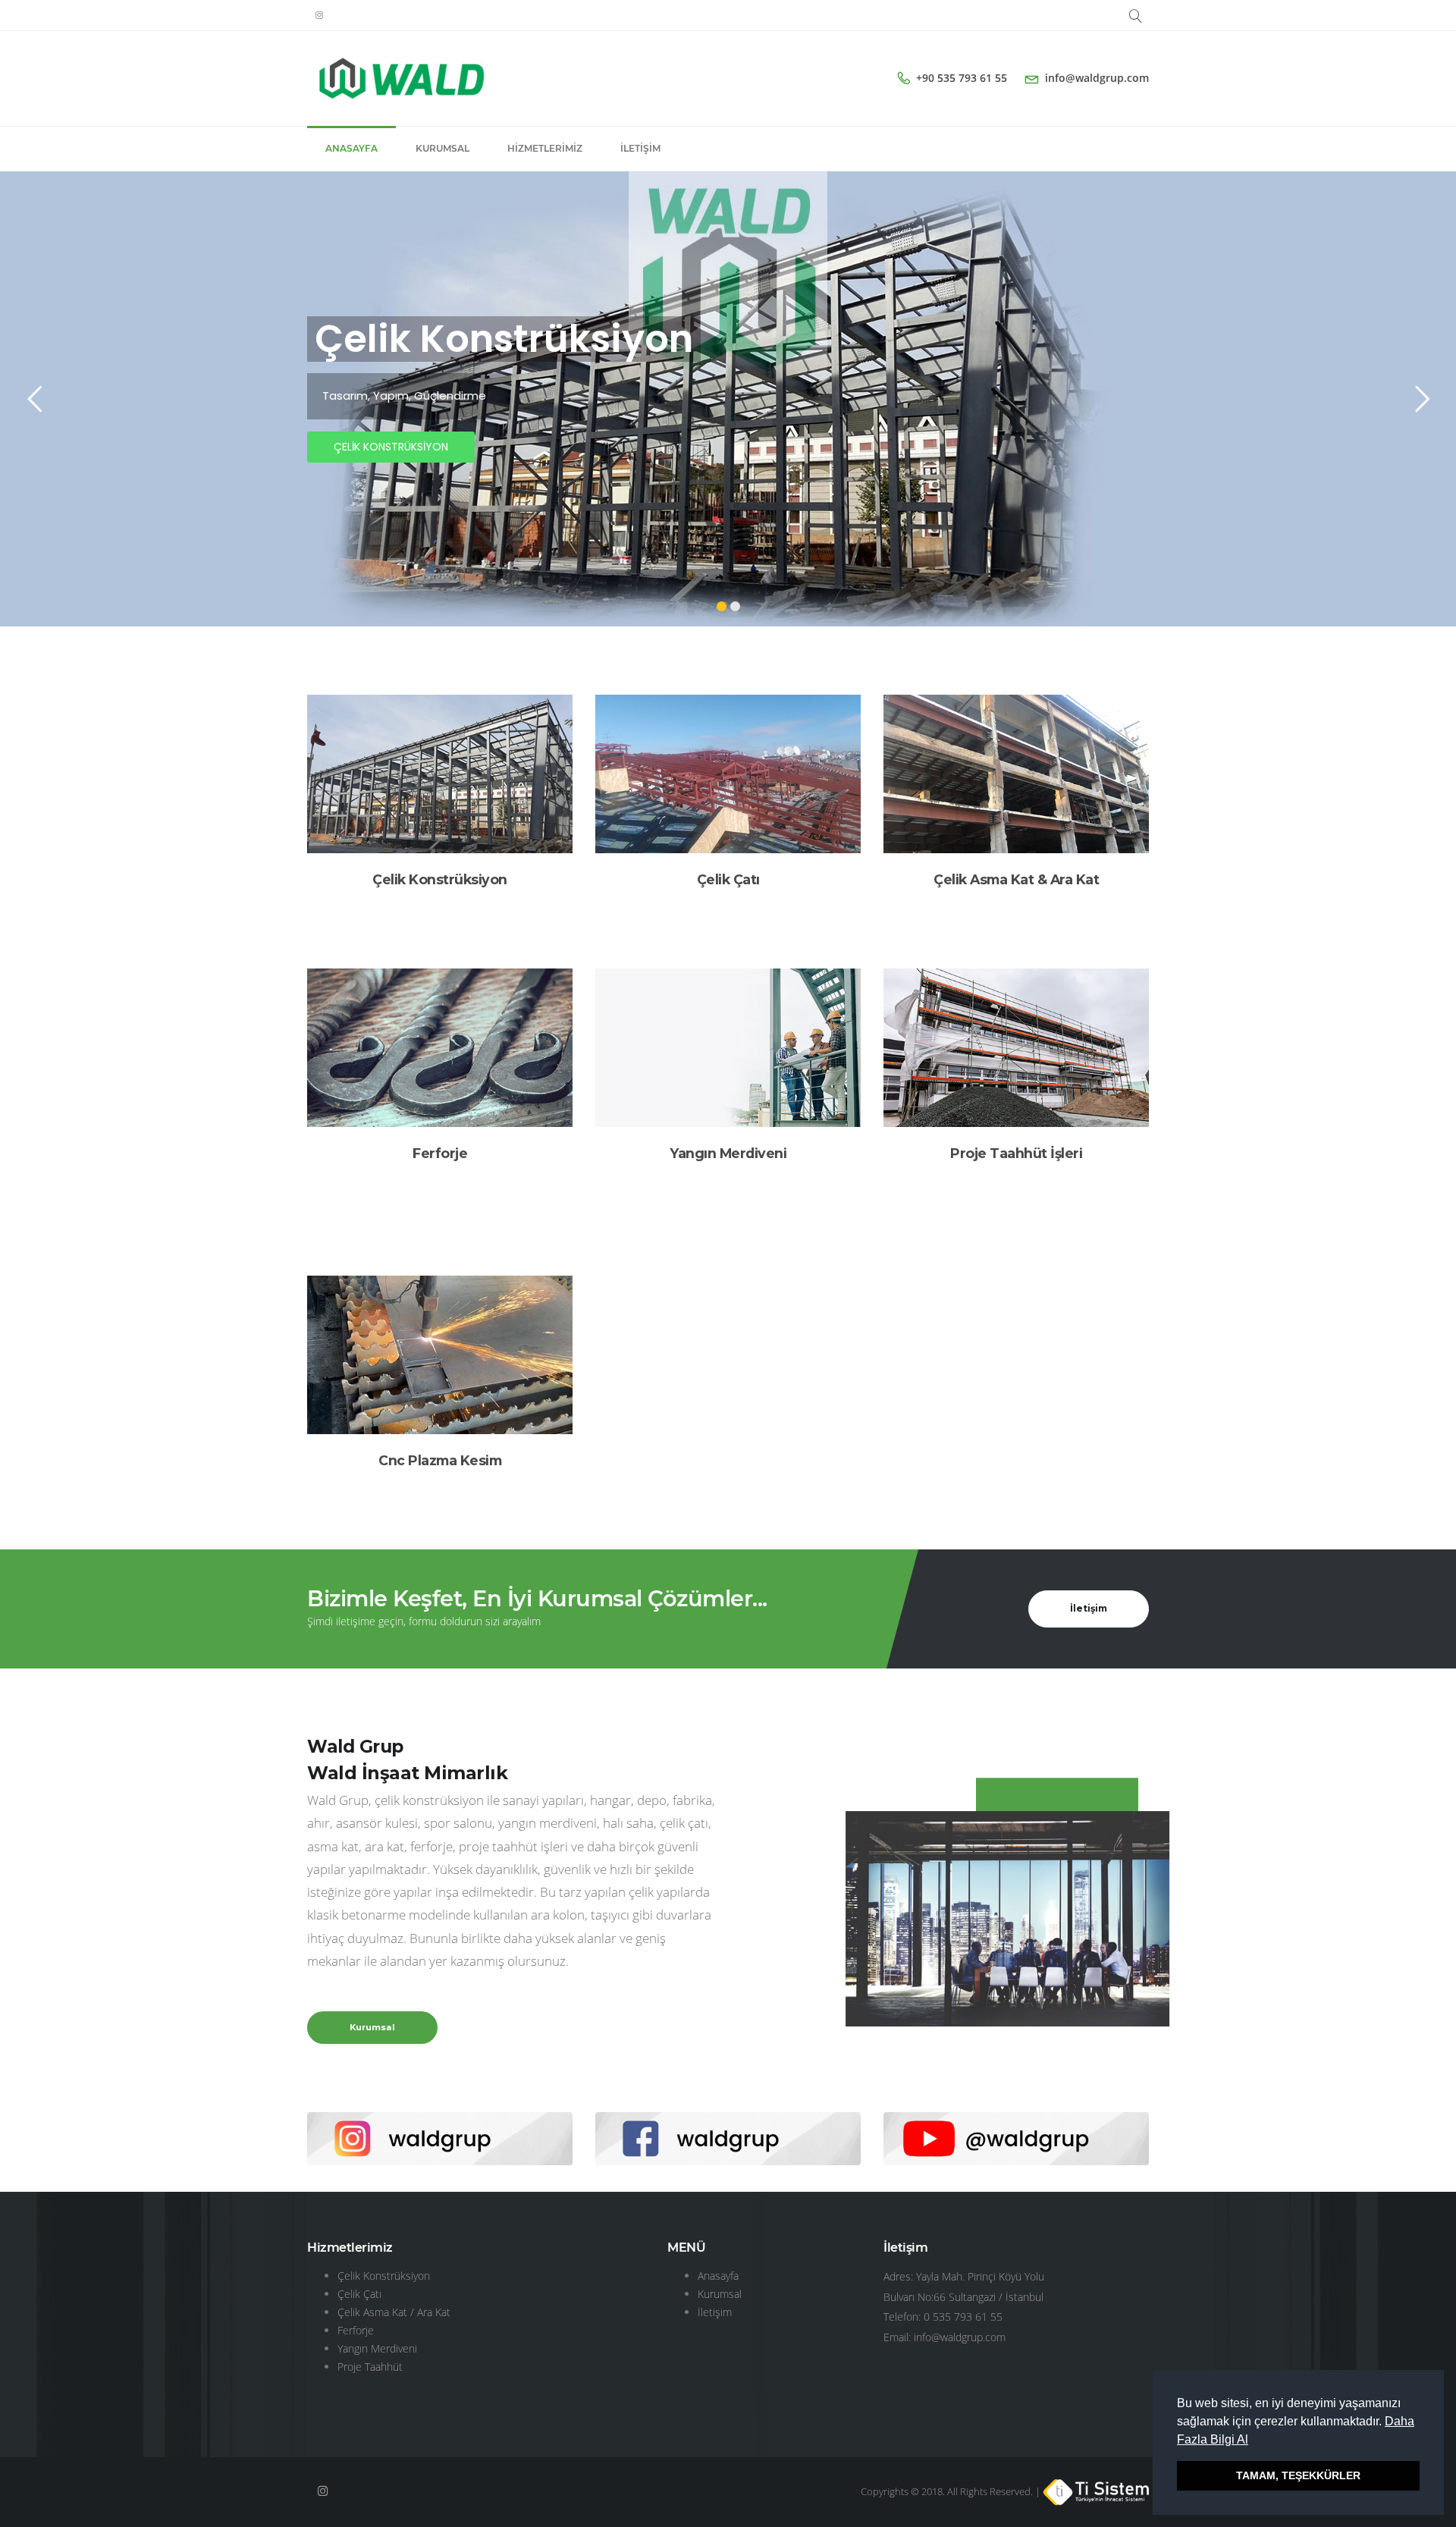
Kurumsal (442, 148)
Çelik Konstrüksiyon (440, 879)
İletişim (640, 148)
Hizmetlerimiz (545, 148)
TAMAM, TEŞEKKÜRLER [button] (1298, 2475)
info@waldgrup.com (1097, 78)
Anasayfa (351, 148)
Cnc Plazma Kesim (440, 1460)
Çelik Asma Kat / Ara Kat (394, 2312)
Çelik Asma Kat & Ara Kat (1016, 879)
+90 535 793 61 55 (962, 78)
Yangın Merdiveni (728, 1153)
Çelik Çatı (728, 879)
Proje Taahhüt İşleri (1016, 1153)
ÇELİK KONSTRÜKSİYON (391, 447)
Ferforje (440, 1153)
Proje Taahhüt (370, 2367)
